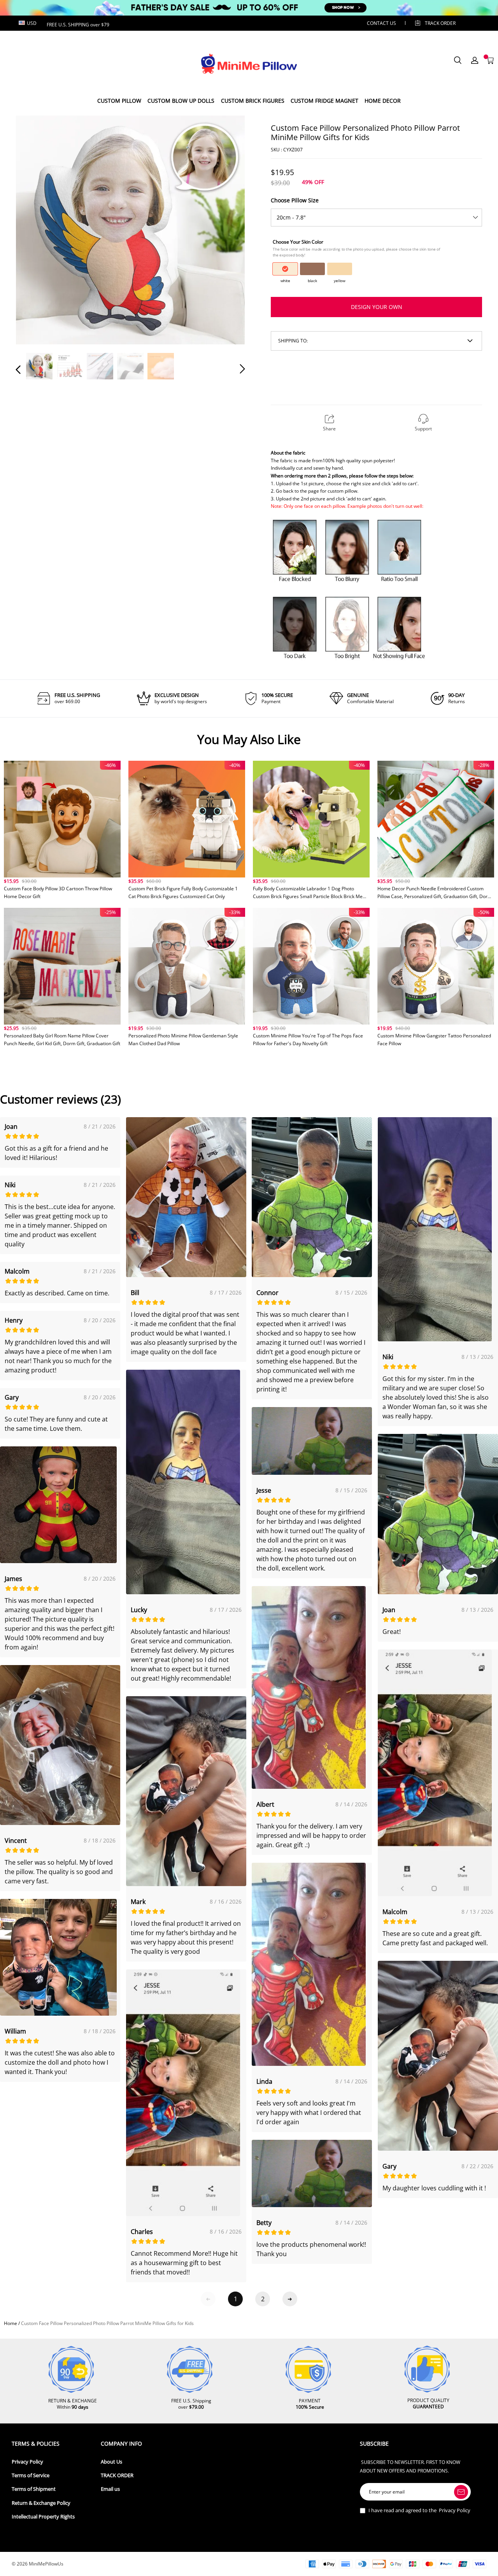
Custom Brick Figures (253, 101)
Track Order (440, 23)
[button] (34, 230)
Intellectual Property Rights (43, 2517)
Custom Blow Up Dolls (181, 101)
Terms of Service (31, 2475)
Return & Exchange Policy (41, 2503)
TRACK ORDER (117, 2475)
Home (11, 2323)
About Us (111, 2462)
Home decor (383, 101)
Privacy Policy (27, 2462)
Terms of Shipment (34, 2489)
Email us (110, 2489)
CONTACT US (381, 23)
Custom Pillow (119, 101)
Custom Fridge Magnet (324, 101)
